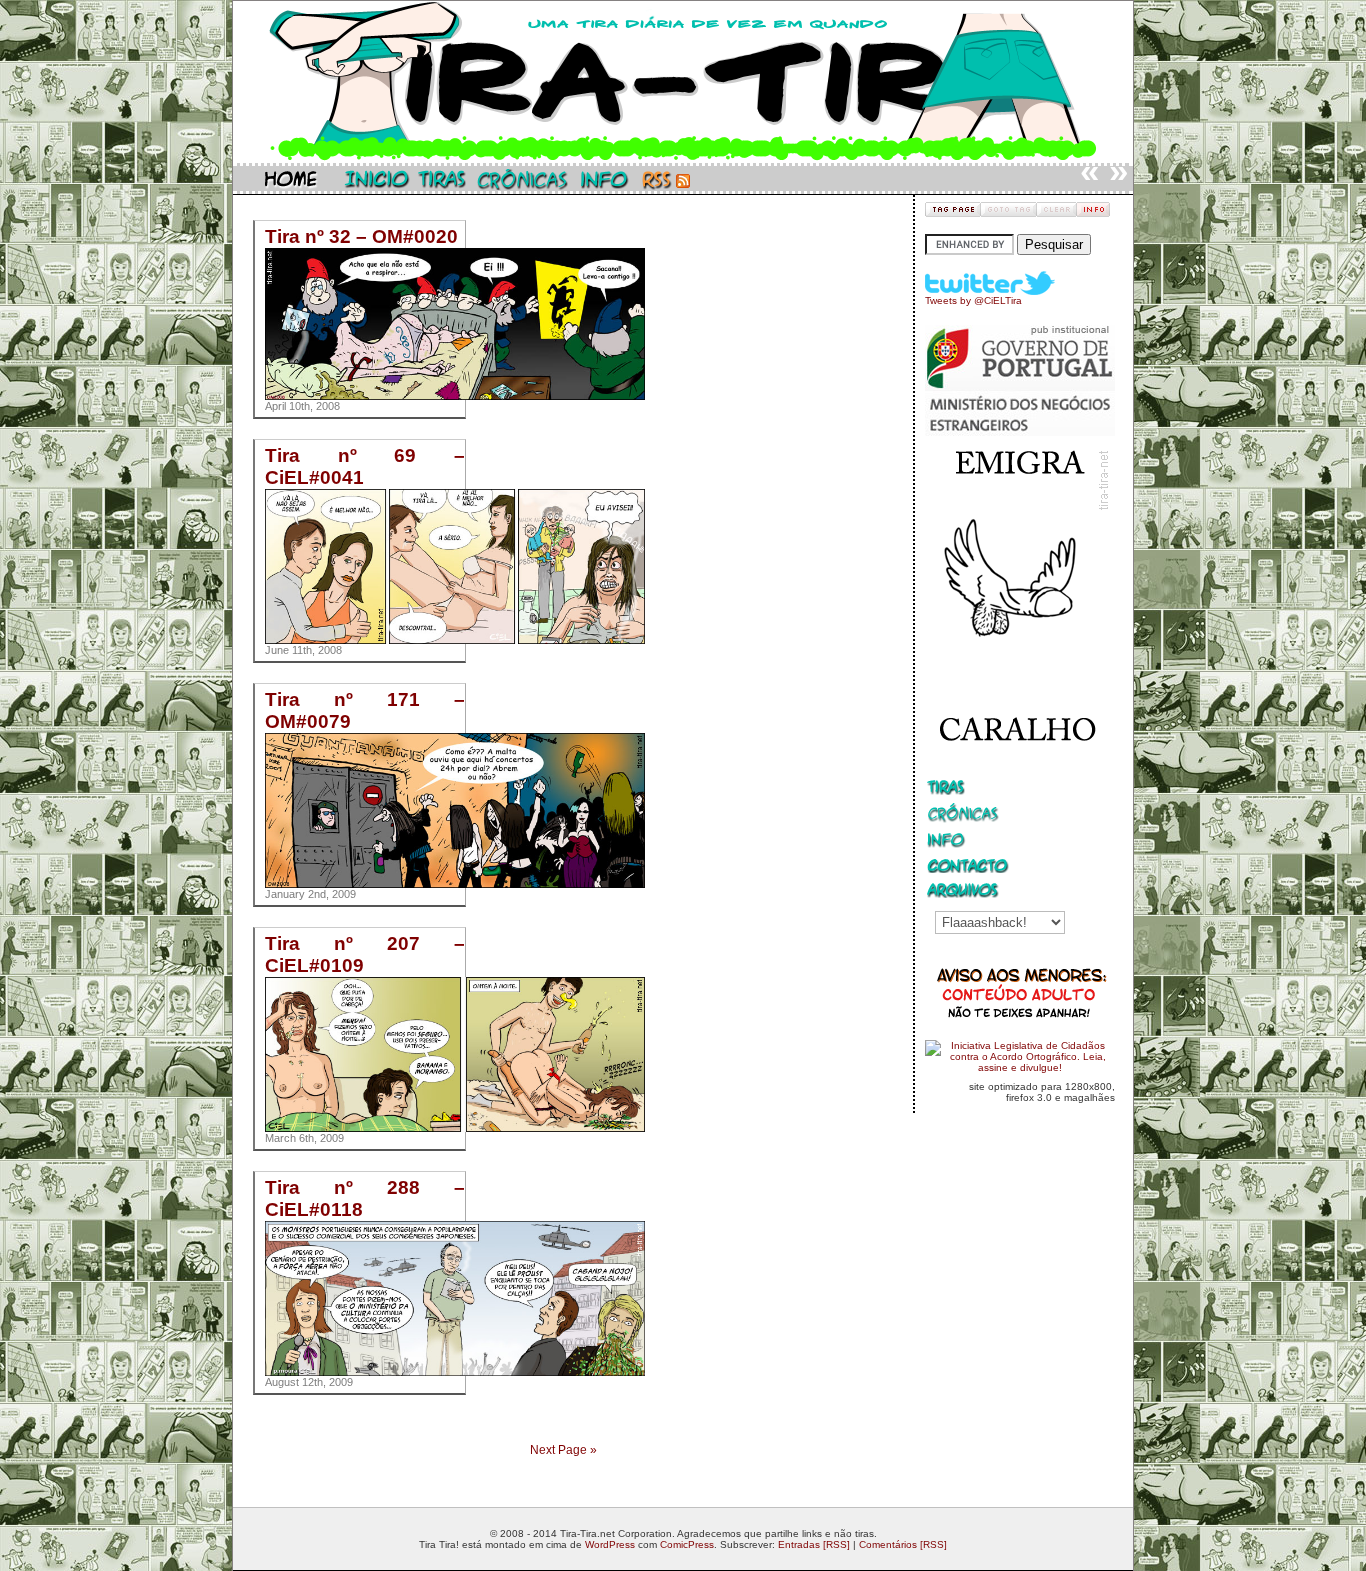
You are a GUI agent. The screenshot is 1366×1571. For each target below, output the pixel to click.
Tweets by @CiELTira (973, 300)
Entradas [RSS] (814, 1544)
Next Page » (563, 1450)
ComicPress (687, 1544)
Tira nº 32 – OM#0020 (361, 236)
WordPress (610, 1544)
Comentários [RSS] (903, 1544)
